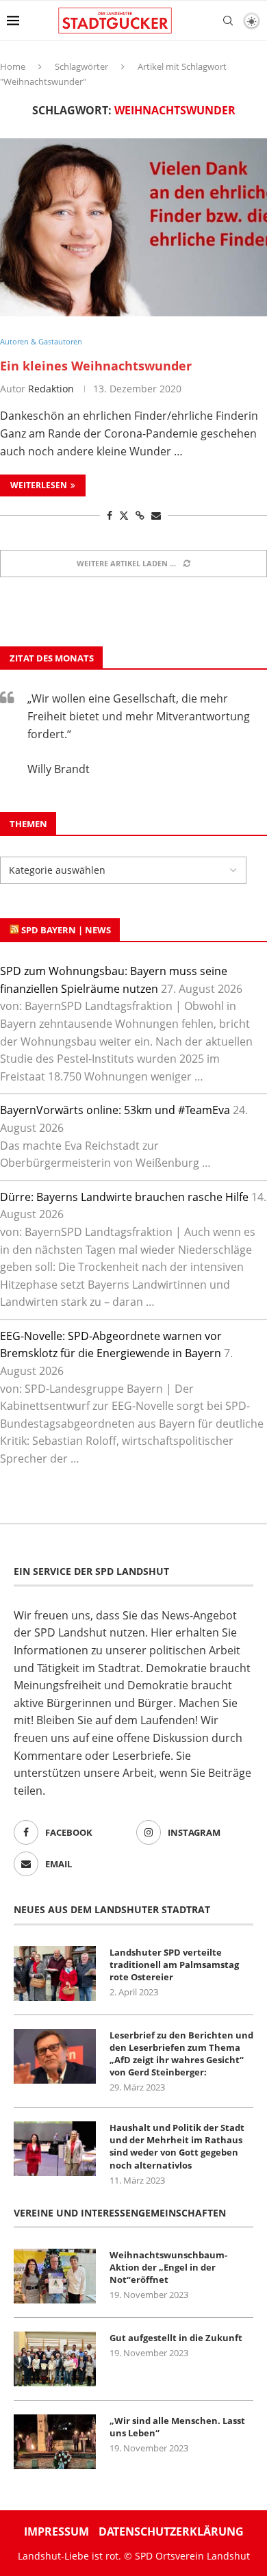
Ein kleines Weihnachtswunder (96, 366)
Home (13, 66)
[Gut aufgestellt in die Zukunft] (55, 2359)
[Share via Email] (156, 515)
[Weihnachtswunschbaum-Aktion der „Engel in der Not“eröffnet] (55, 2276)
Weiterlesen (39, 485)
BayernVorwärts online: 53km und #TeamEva (115, 1110)
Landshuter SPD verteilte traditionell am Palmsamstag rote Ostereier (174, 1965)
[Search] (228, 21)
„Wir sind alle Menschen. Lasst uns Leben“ (177, 2427)
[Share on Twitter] (124, 515)
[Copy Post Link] (140, 515)
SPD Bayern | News (66, 930)
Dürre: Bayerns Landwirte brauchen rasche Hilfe (124, 1197)
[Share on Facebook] (110, 515)
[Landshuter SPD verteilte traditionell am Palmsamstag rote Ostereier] (55, 1973)
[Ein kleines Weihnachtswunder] (133, 227)
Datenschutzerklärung (171, 2531)
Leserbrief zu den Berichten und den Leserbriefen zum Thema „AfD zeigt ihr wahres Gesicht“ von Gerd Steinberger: (181, 2054)
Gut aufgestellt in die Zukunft (176, 2338)
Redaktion (51, 389)
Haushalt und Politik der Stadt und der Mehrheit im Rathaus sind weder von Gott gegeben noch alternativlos (177, 2146)
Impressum (56, 2531)
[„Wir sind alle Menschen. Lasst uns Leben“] (55, 2442)
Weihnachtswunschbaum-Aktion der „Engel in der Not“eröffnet (168, 2267)
